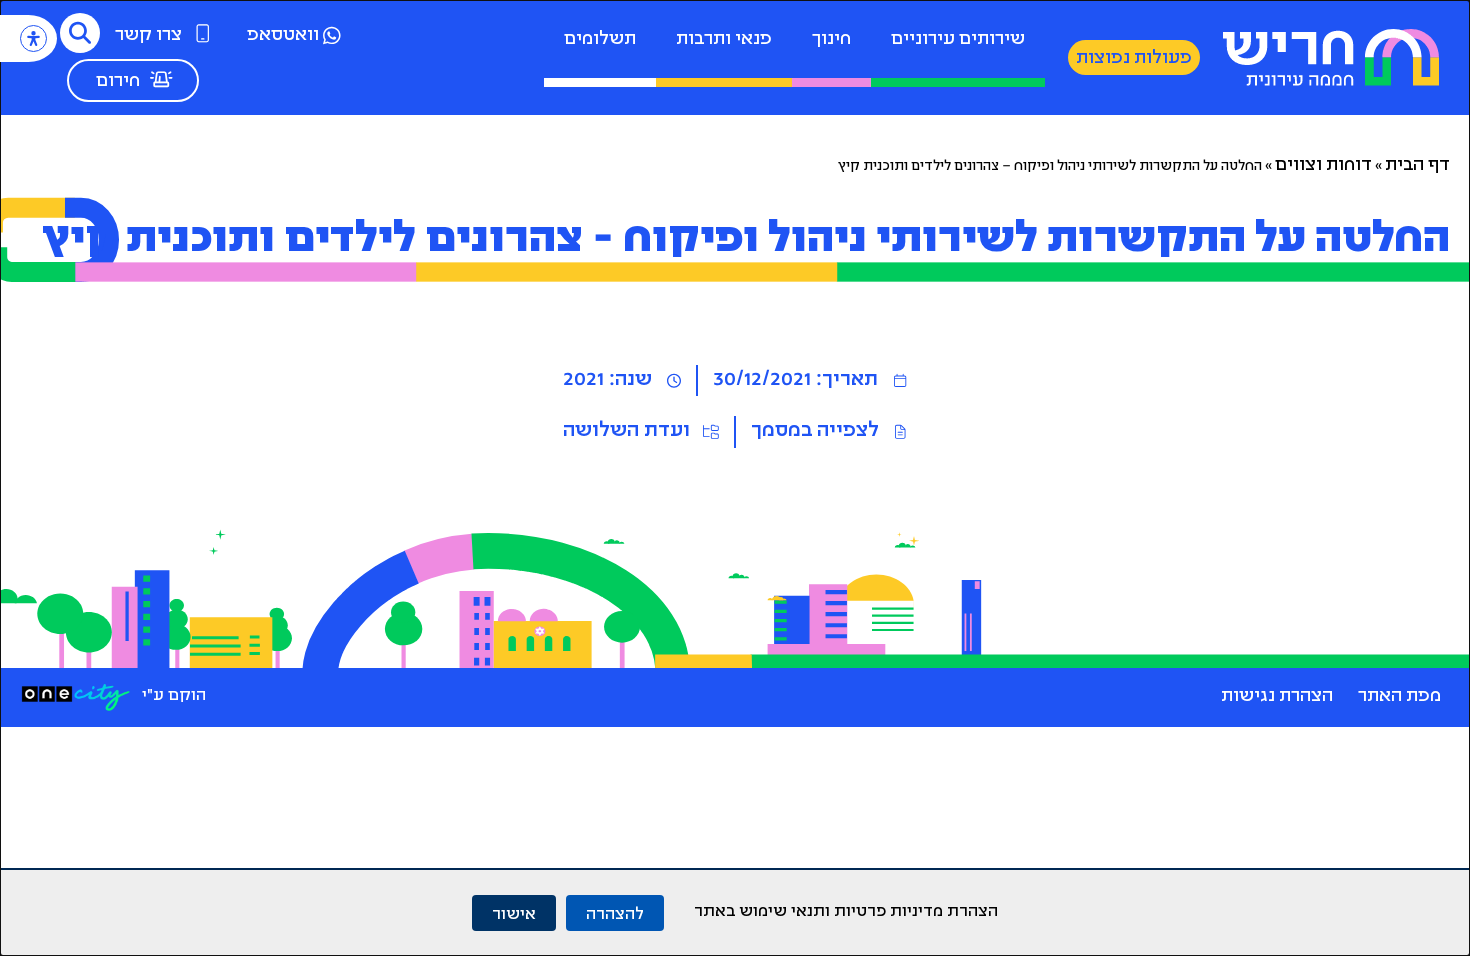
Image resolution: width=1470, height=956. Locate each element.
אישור (514, 912)
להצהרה (615, 912)
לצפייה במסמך (815, 431)
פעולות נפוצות (1134, 59)
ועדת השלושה (626, 431)
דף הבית (1417, 166)
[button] (80, 33)
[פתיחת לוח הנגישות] (33, 38)
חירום (118, 82)
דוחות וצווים (1323, 166)
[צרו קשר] (203, 33)
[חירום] (161, 79)
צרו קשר (148, 36)
